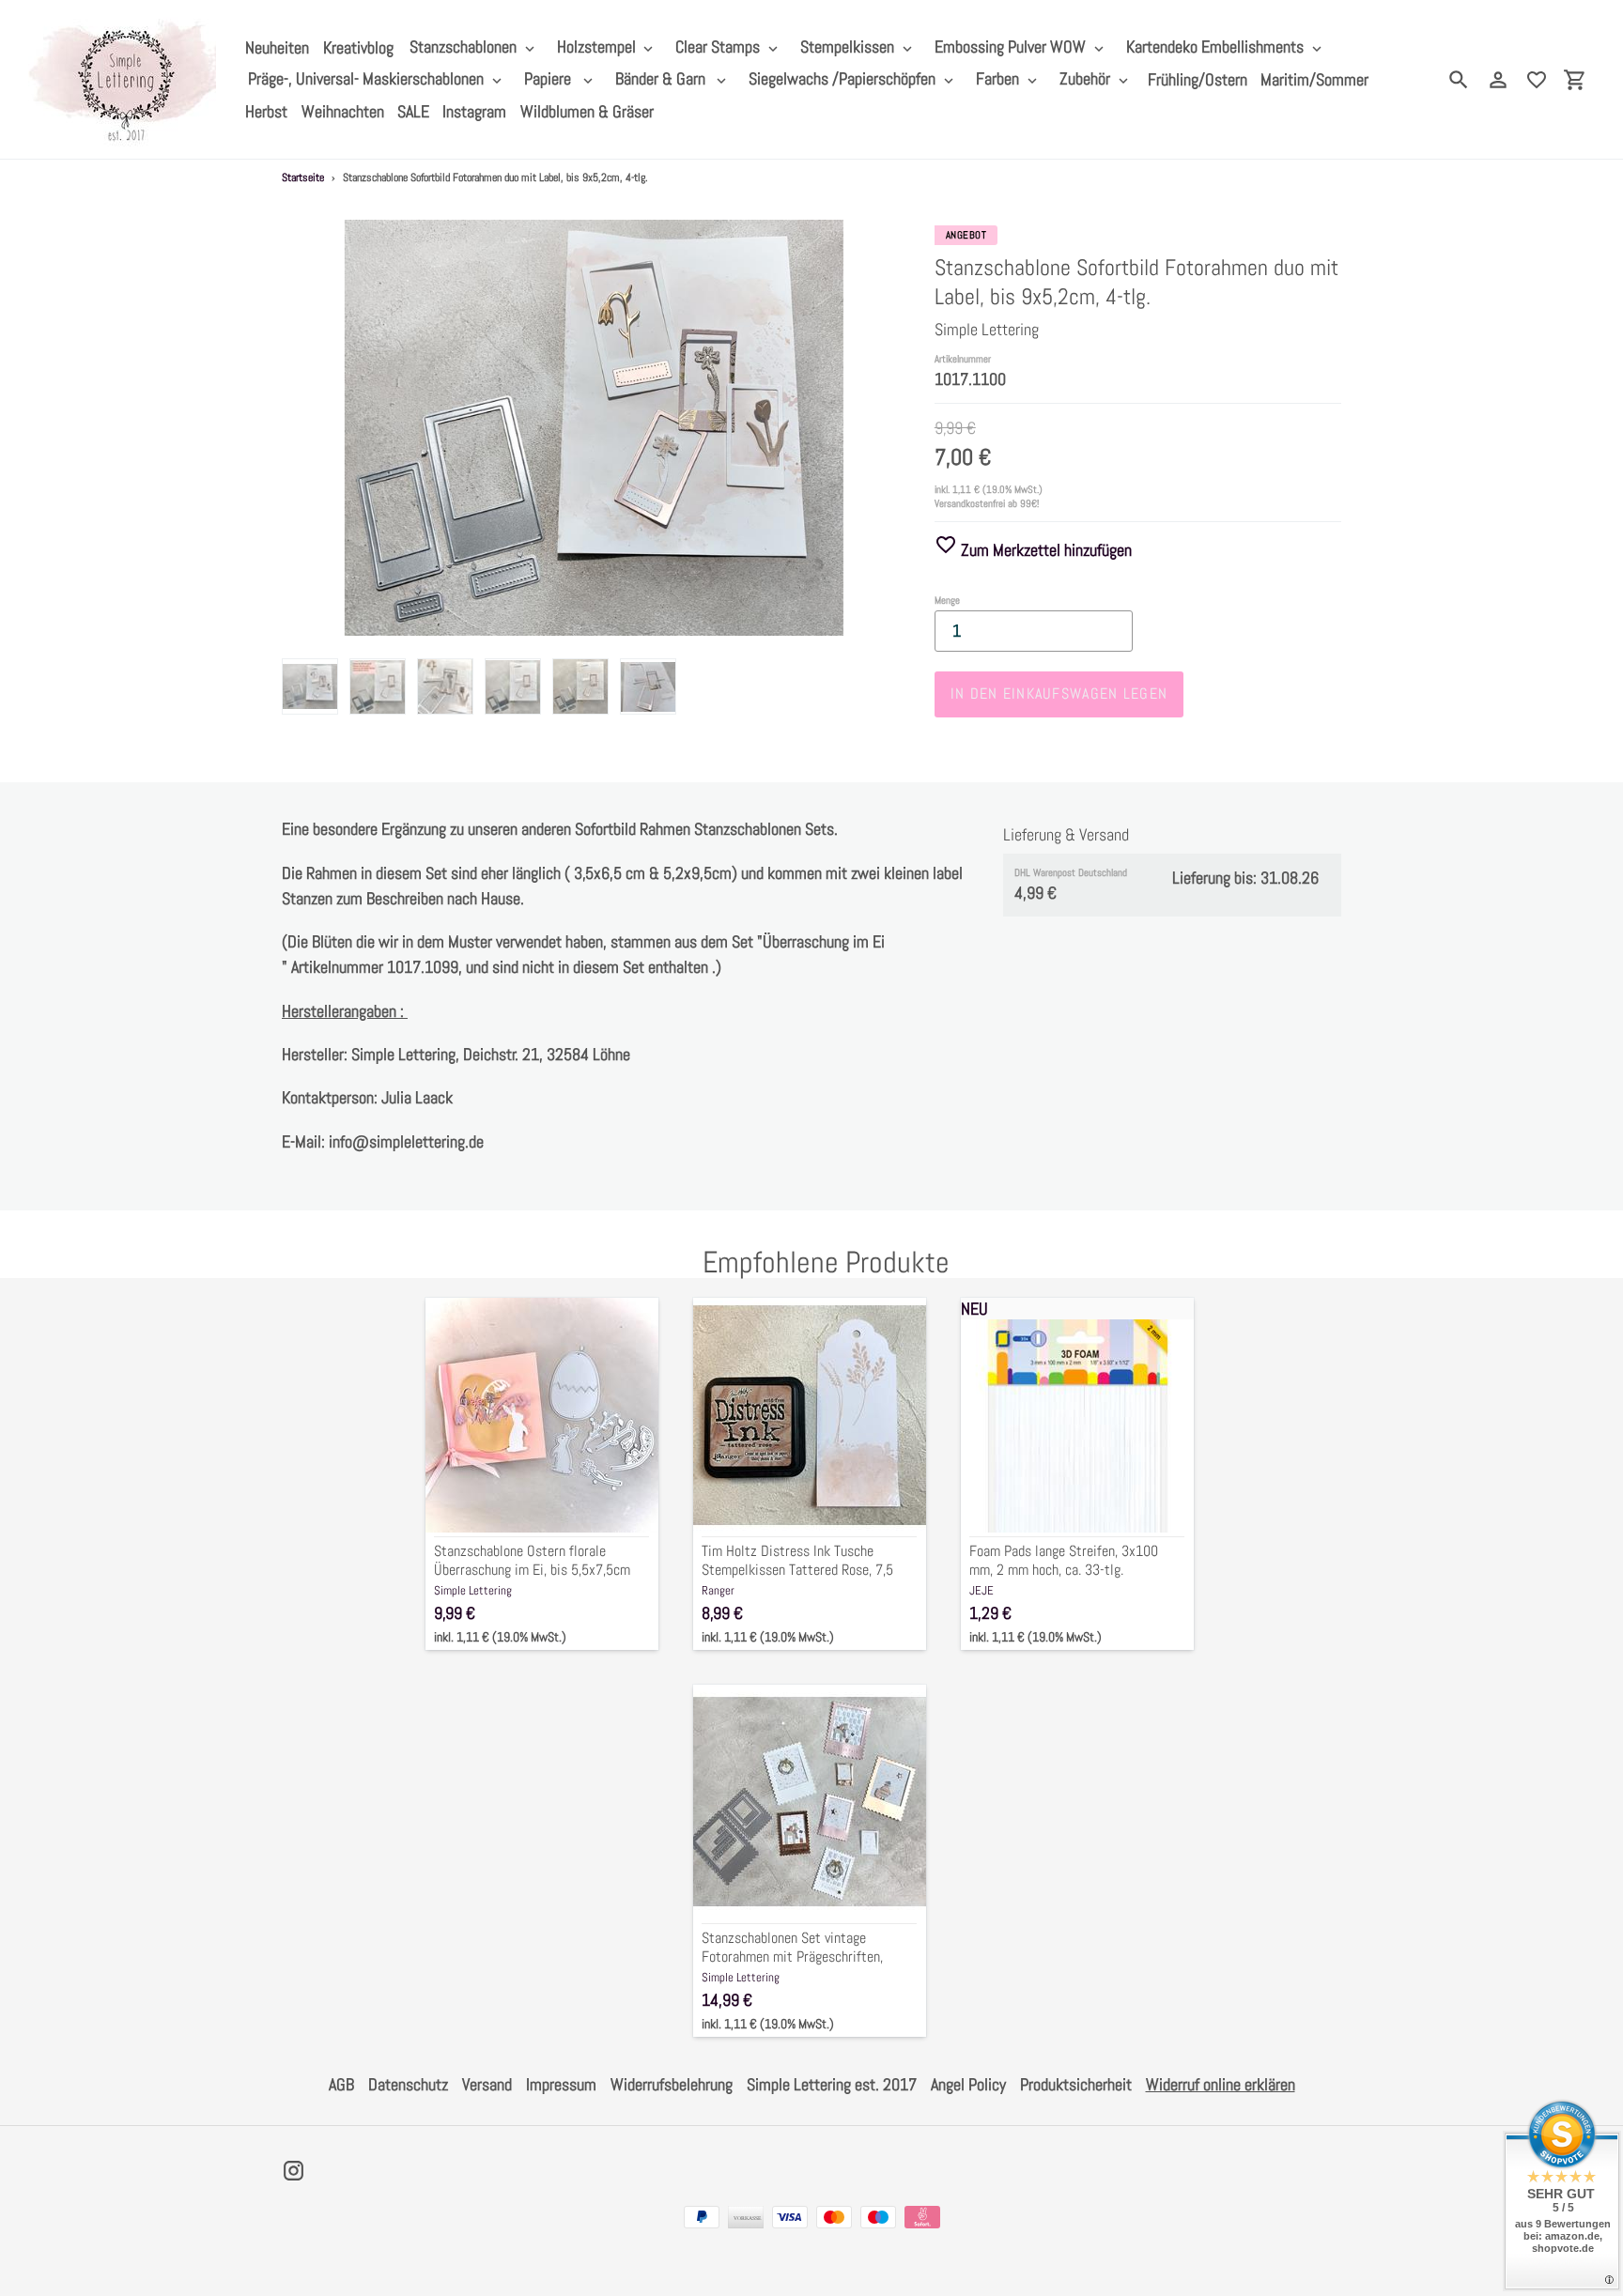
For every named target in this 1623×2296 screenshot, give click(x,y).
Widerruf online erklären (1221, 2084)
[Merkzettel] (1537, 80)
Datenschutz (408, 2084)
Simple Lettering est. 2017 (832, 2084)
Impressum (561, 2084)
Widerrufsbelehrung (672, 2084)
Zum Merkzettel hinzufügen (1044, 550)
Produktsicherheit (1076, 2084)
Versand (487, 2084)
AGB (341, 2084)
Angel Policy (968, 2084)
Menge (947, 600)
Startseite (303, 177)
